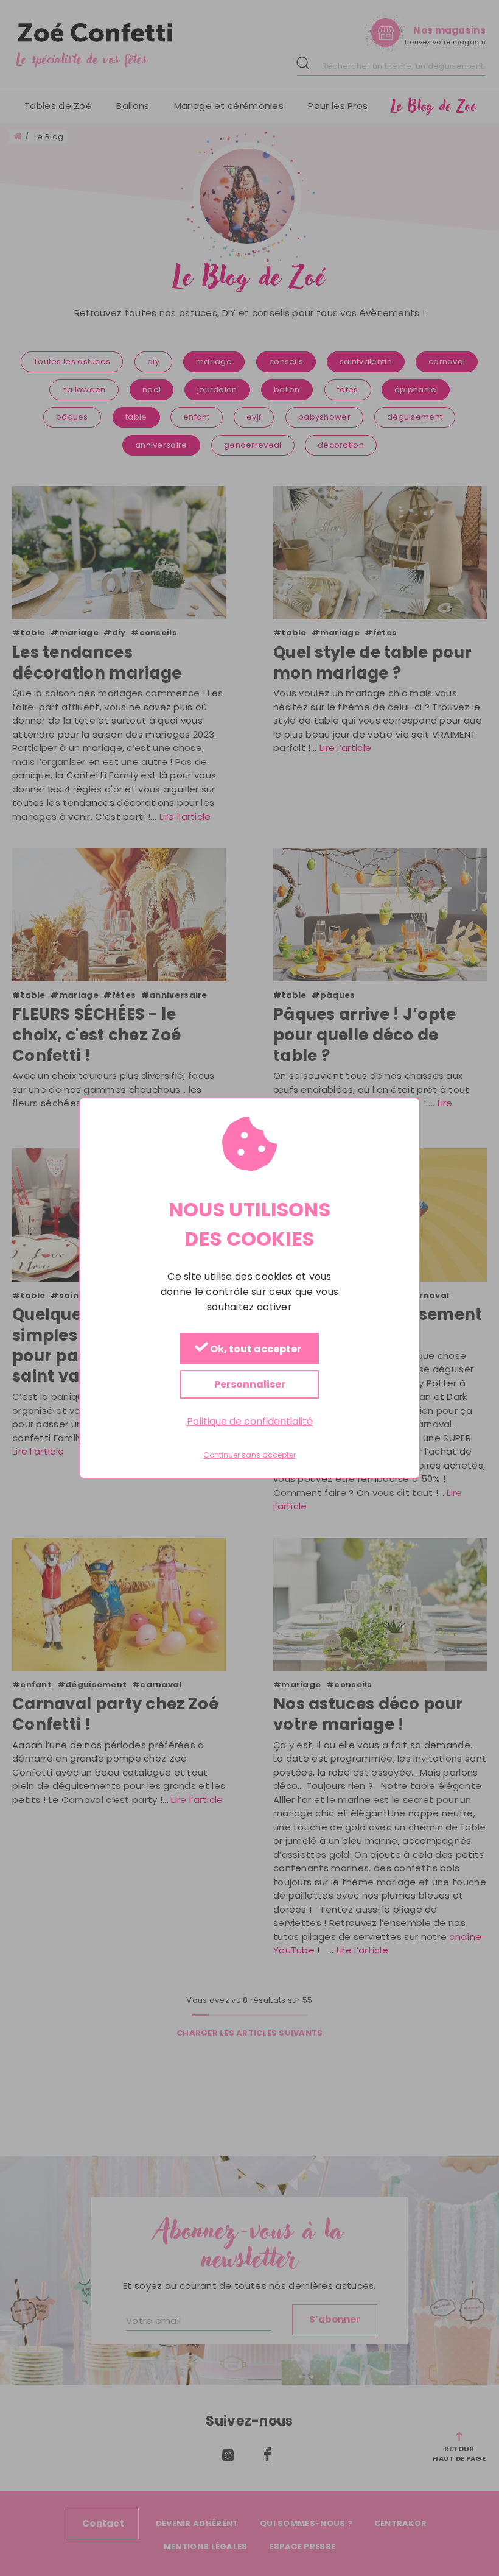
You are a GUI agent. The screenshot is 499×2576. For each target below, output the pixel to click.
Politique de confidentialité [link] (250, 1421)
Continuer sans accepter (249, 1455)
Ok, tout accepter (255, 1349)
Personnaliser (250, 1384)
